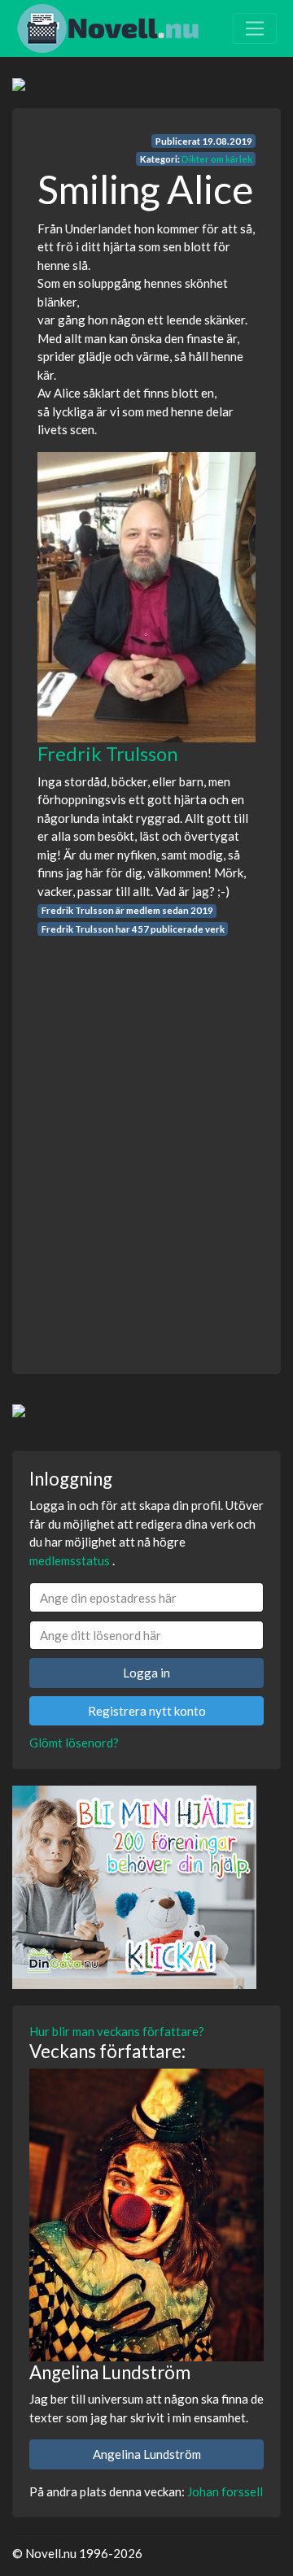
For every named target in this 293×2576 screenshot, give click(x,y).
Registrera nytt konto (147, 1711)
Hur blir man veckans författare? (117, 2031)
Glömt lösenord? (74, 1743)
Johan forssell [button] (225, 2491)
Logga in (146, 1673)
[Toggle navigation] (255, 28)
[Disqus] (146, 1140)
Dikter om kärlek (217, 159)
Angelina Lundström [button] (147, 2454)
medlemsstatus (70, 1560)
